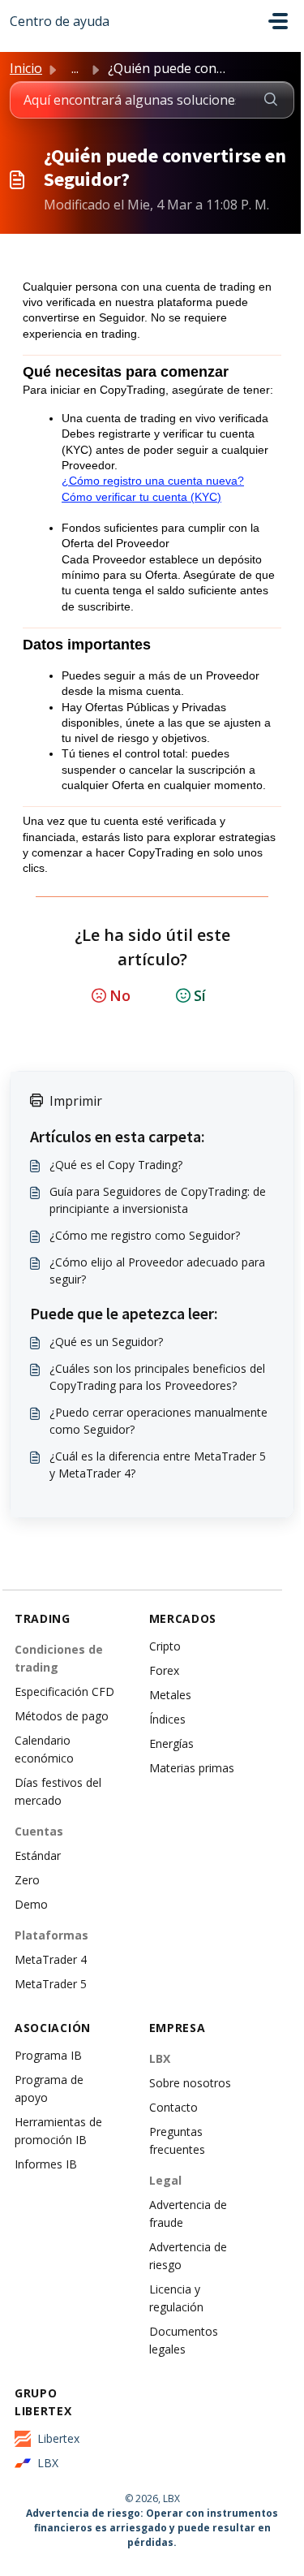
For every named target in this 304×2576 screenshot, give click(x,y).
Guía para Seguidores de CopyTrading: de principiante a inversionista (158, 1200)
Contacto (173, 2107)
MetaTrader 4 (51, 1959)
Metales (170, 1695)
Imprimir (76, 1101)
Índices (167, 1719)
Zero (27, 1880)
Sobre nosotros (190, 2083)
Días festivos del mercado (58, 1791)
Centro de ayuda (60, 21)
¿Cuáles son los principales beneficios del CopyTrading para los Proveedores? (157, 1377)
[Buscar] (271, 100)
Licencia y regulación (176, 2298)
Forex (164, 1670)
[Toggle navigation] (278, 21)
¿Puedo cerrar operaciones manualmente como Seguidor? (158, 1421)
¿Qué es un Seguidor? (106, 1342)
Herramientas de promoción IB (58, 2131)
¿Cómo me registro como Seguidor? (145, 1235)
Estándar (38, 1855)
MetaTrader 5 (51, 1984)
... (75, 68)
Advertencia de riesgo (188, 2256)
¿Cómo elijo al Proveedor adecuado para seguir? (157, 1271)
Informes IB (46, 2164)
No (120, 995)
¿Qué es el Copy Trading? (116, 1165)
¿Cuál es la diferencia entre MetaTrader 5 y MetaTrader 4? (158, 1465)
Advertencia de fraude (188, 2214)
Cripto (165, 1646)
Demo (31, 1904)
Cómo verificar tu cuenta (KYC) (141, 497)
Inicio (26, 68)
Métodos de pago (62, 1716)
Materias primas (192, 1768)
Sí (200, 995)
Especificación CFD (64, 1691)
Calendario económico (44, 1749)
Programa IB (48, 2055)
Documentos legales (184, 2340)
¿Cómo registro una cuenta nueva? (153, 481)
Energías (171, 1743)
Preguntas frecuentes (177, 2140)
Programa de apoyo (49, 2088)
